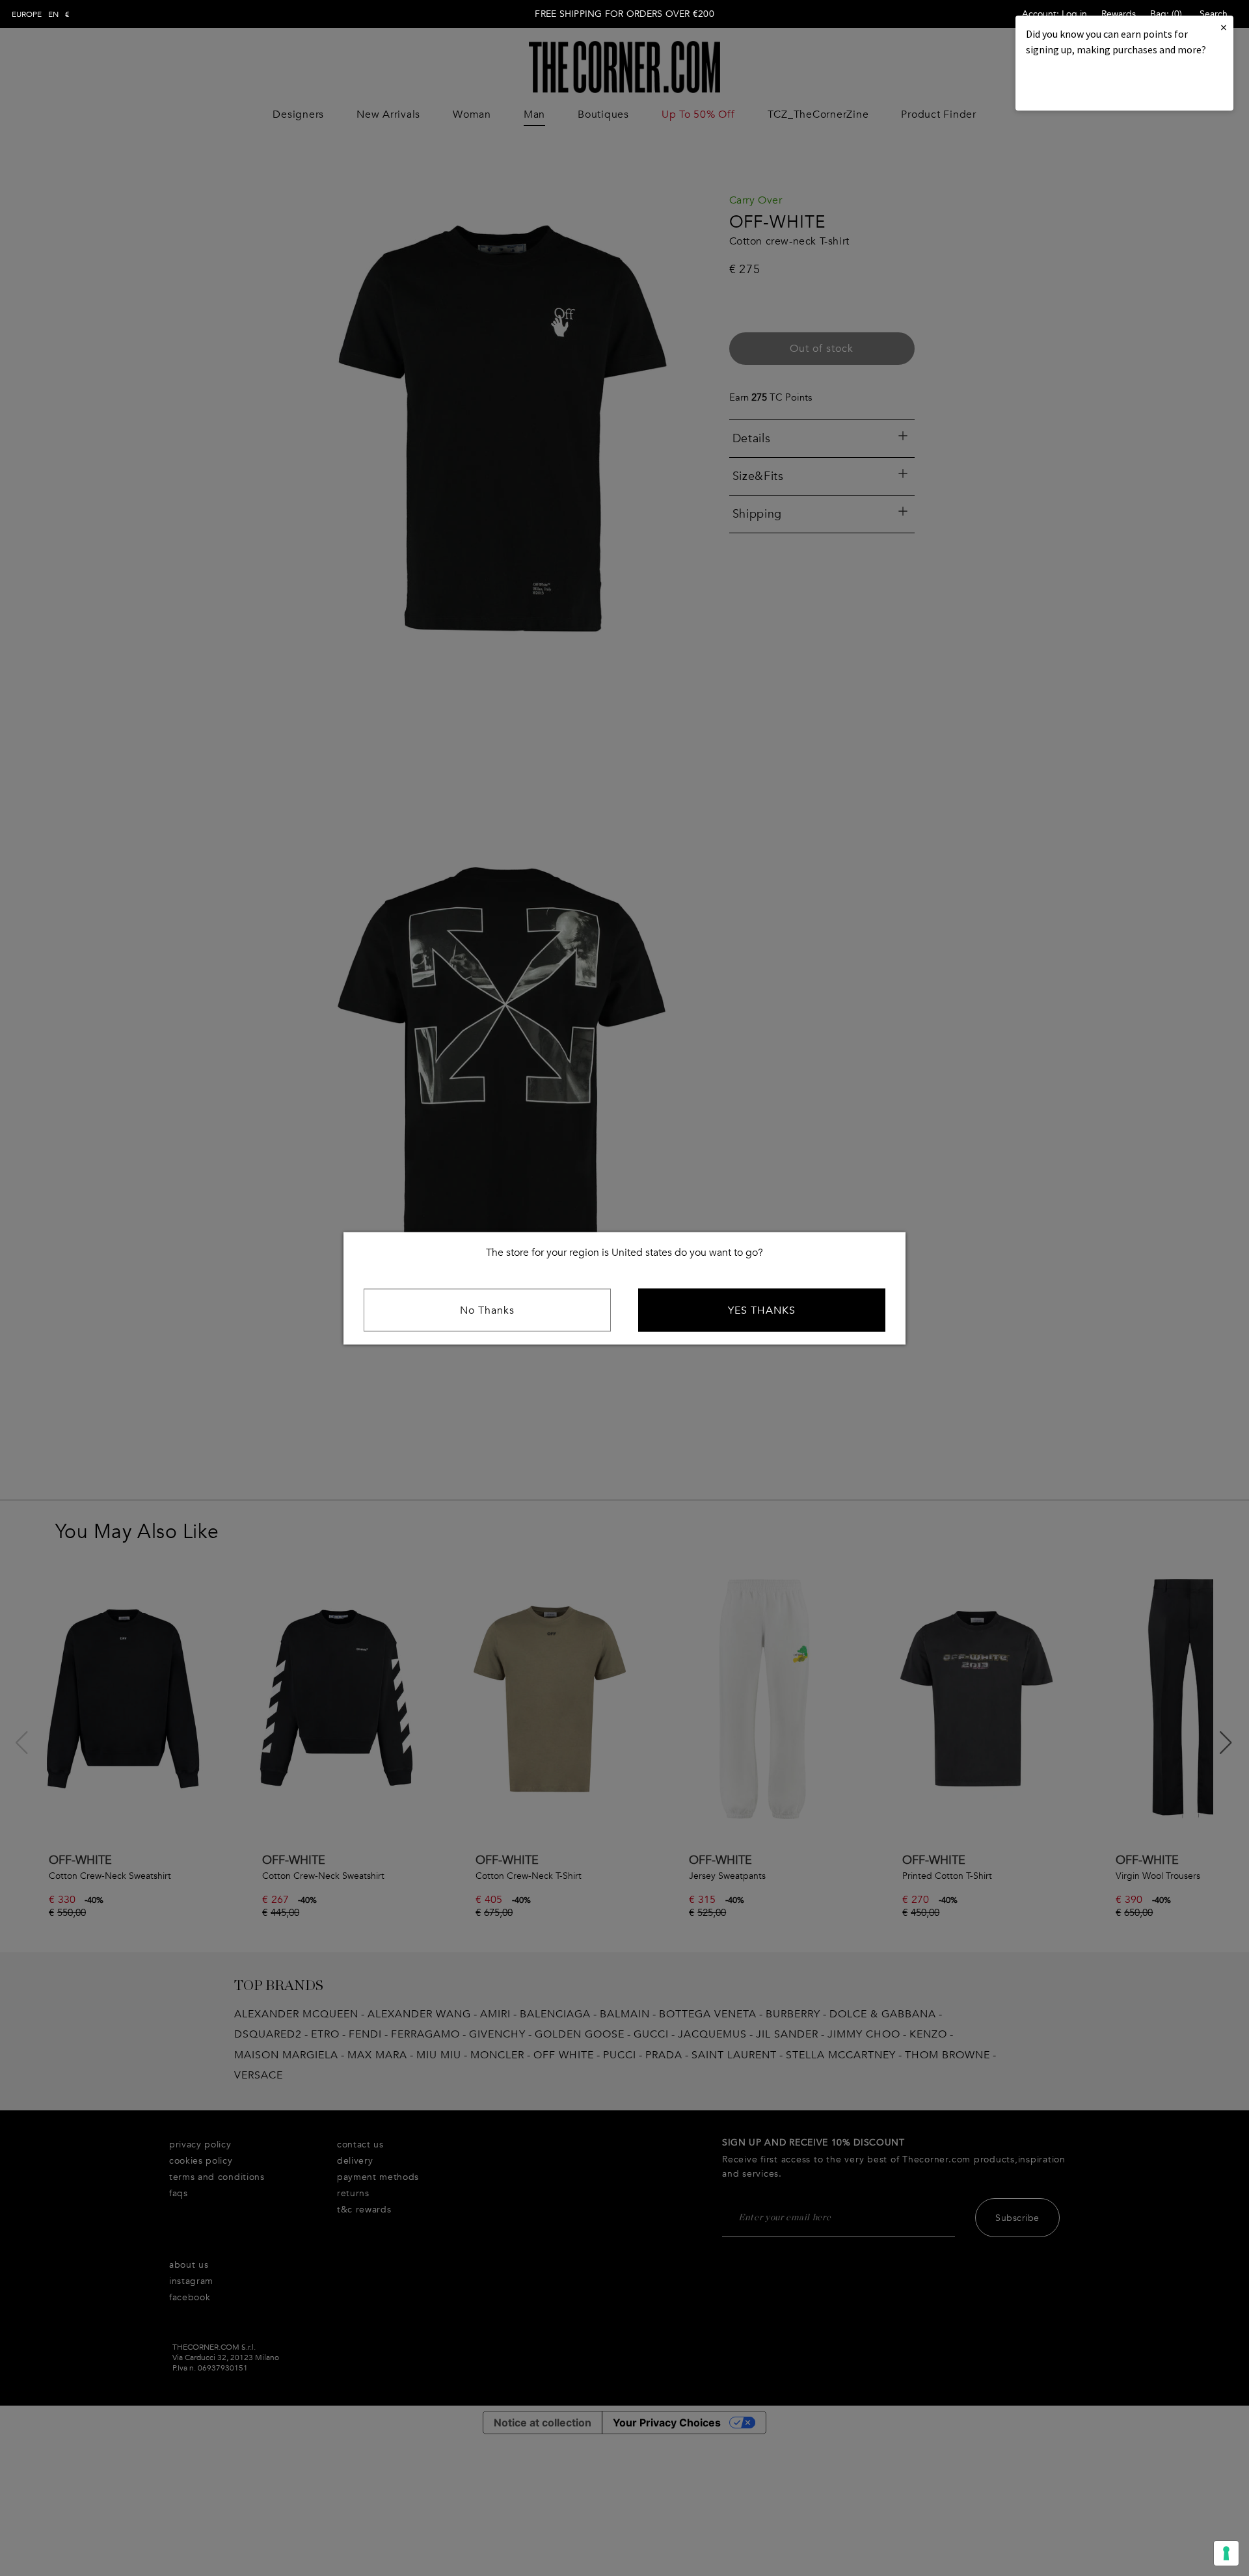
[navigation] (41, 14)
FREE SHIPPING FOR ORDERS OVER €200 (624, 14)
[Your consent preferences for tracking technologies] (1226, 2553)
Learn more (1070, 85)
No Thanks (487, 1310)
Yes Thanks (762, 1310)
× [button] (1224, 27)
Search (1214, 14)
